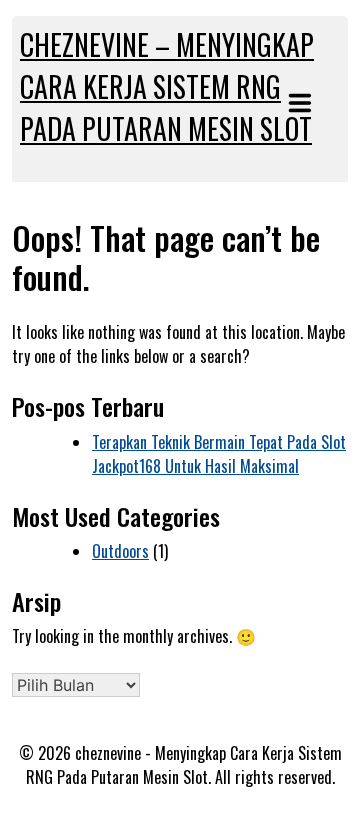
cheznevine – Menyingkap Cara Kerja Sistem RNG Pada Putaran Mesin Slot (167, 86)
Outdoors (120, 551)
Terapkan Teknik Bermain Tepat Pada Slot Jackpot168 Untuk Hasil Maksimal (219, 454)
